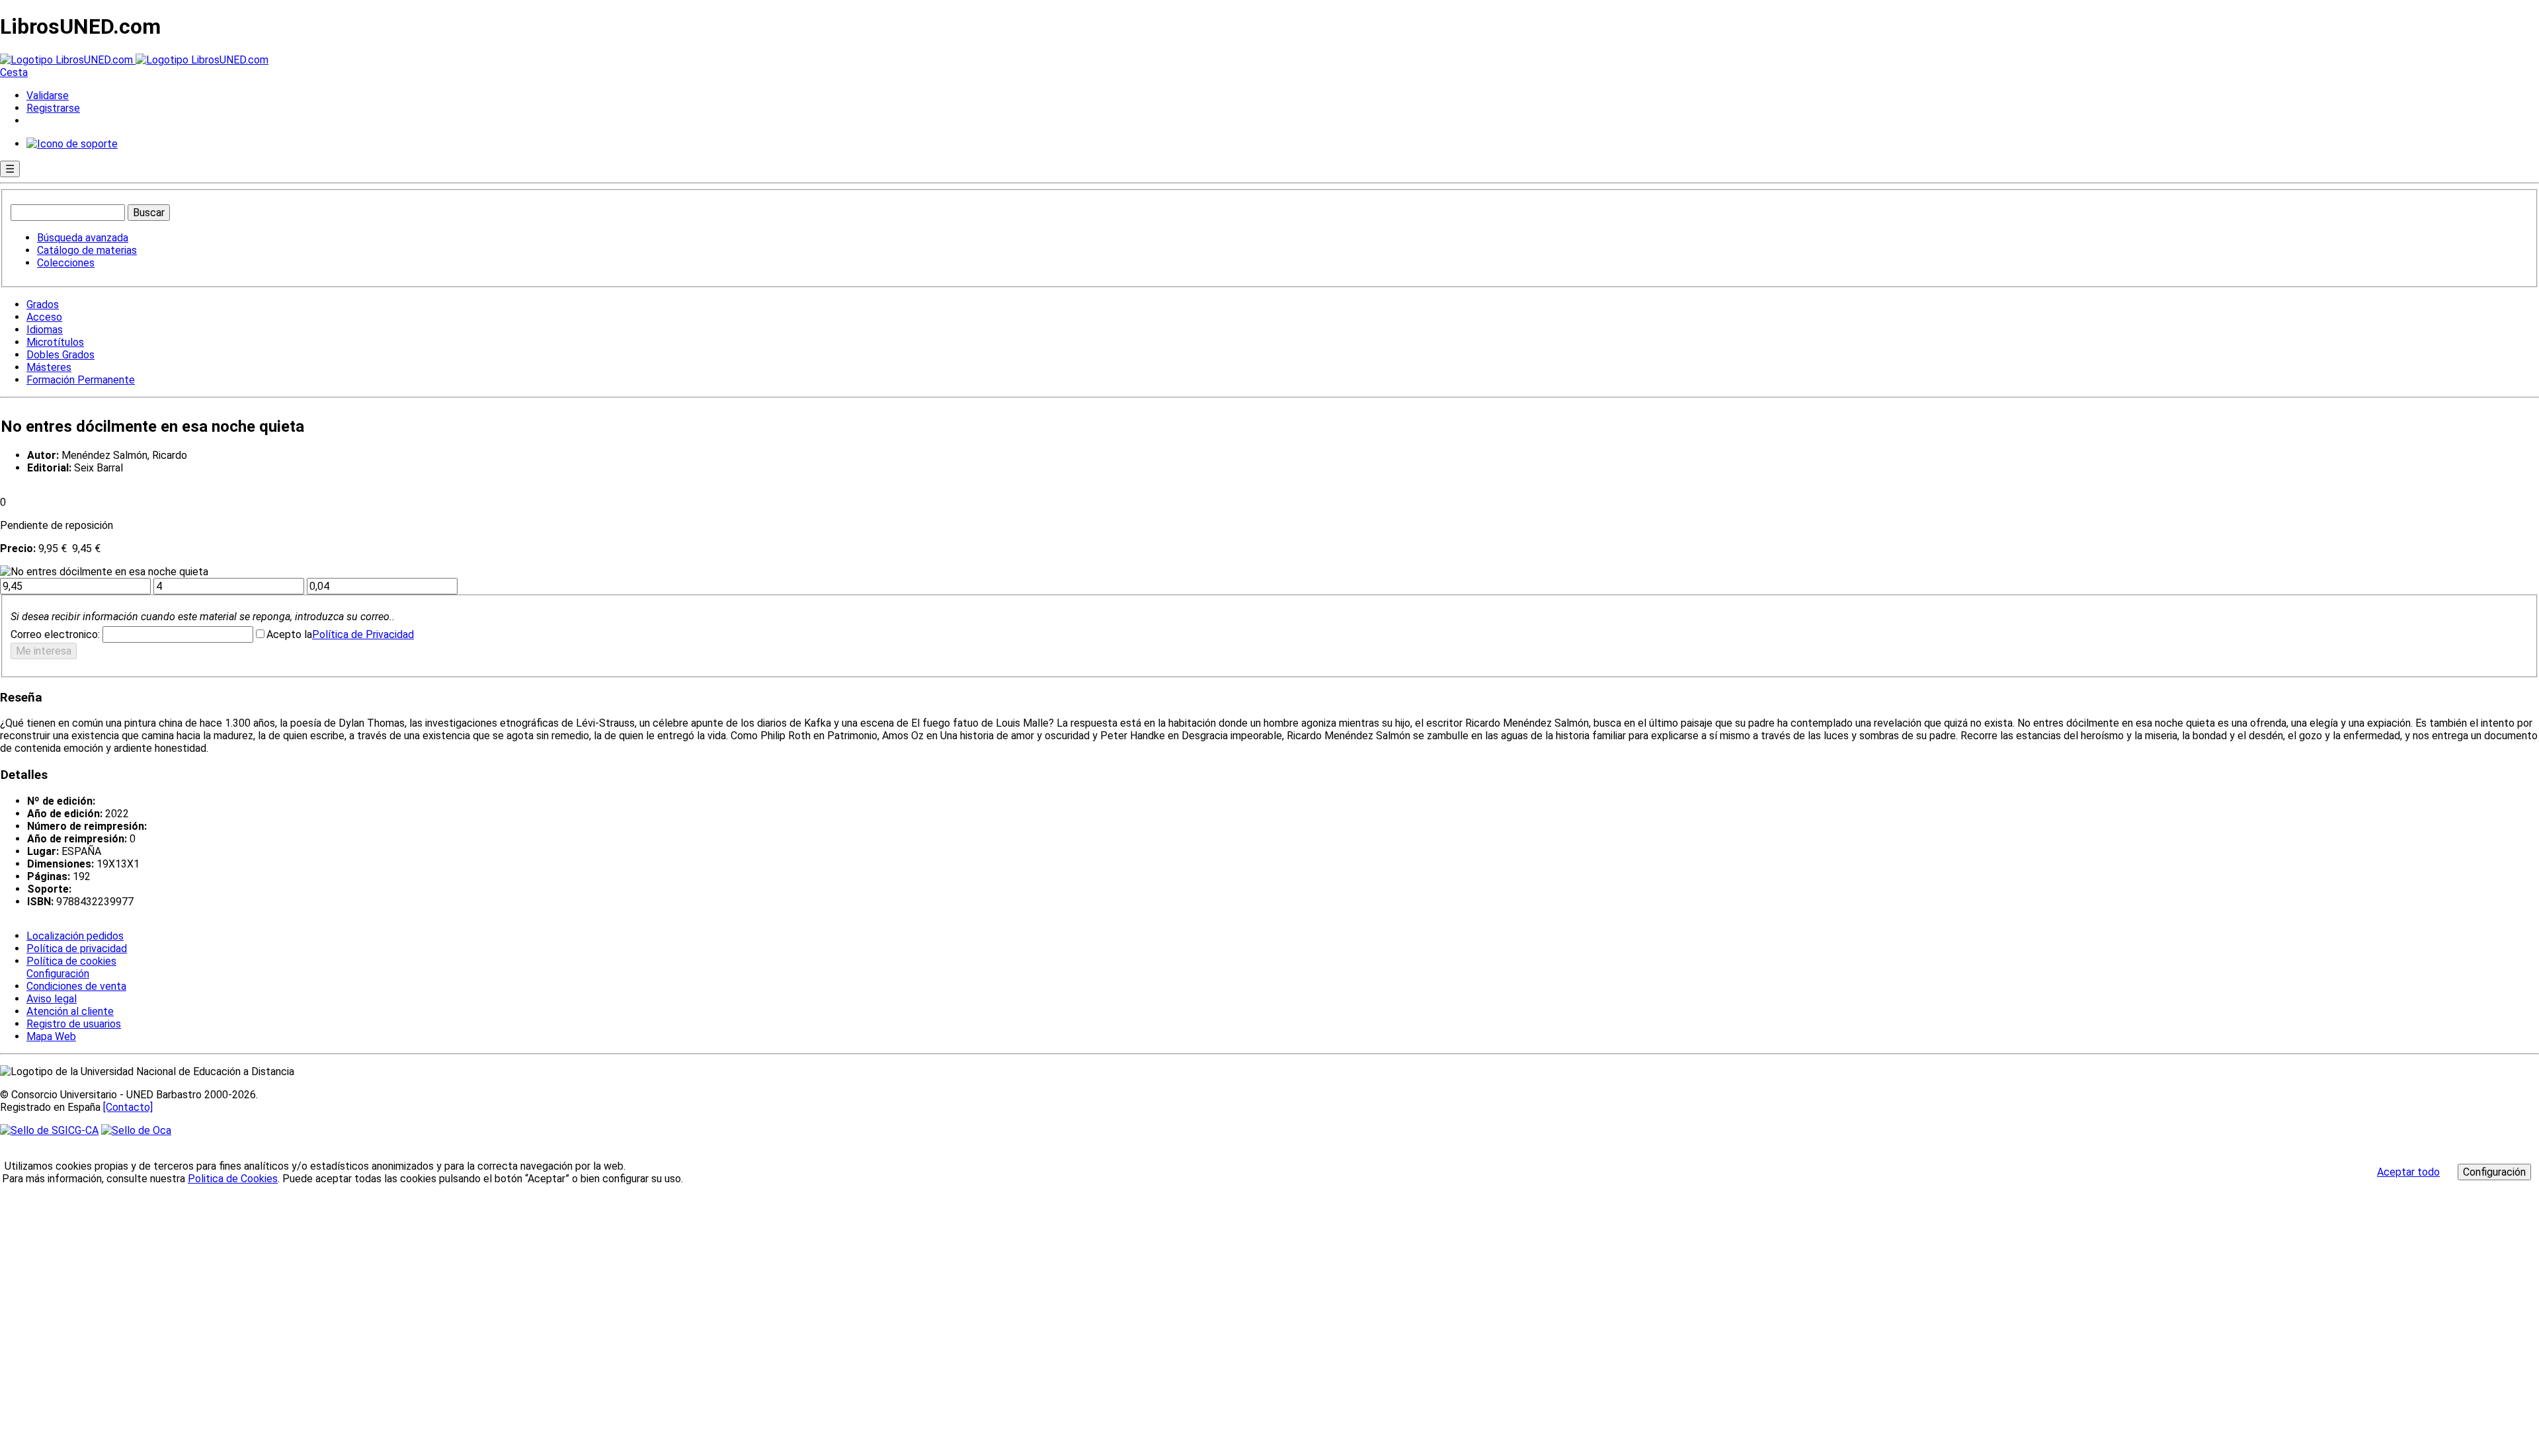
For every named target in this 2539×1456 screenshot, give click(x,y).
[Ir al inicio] (134, 60)
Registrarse (53, 108)
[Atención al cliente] (72, 144)
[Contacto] (128, 1107)
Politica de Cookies (233, 1179)
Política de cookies (71, 961)
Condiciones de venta (76, 986)
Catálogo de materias (87, 250)
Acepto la (289, 634)
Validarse (48, 96)
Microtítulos (55, 342)
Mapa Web (51, 1036)
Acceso (44, 317)
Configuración (57, 974)
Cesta (14, 72)
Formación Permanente (81, 380)
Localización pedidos (75, 936)
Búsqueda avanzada (83, 238)
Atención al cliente (70, 1011)
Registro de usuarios (74, 1024)
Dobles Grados (60, 355)
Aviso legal (52, 999)
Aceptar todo (2408, 1172)
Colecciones (66, 263)
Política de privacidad (77, 949)
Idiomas (45, 330)
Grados (43, 304)
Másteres (49, 367)
